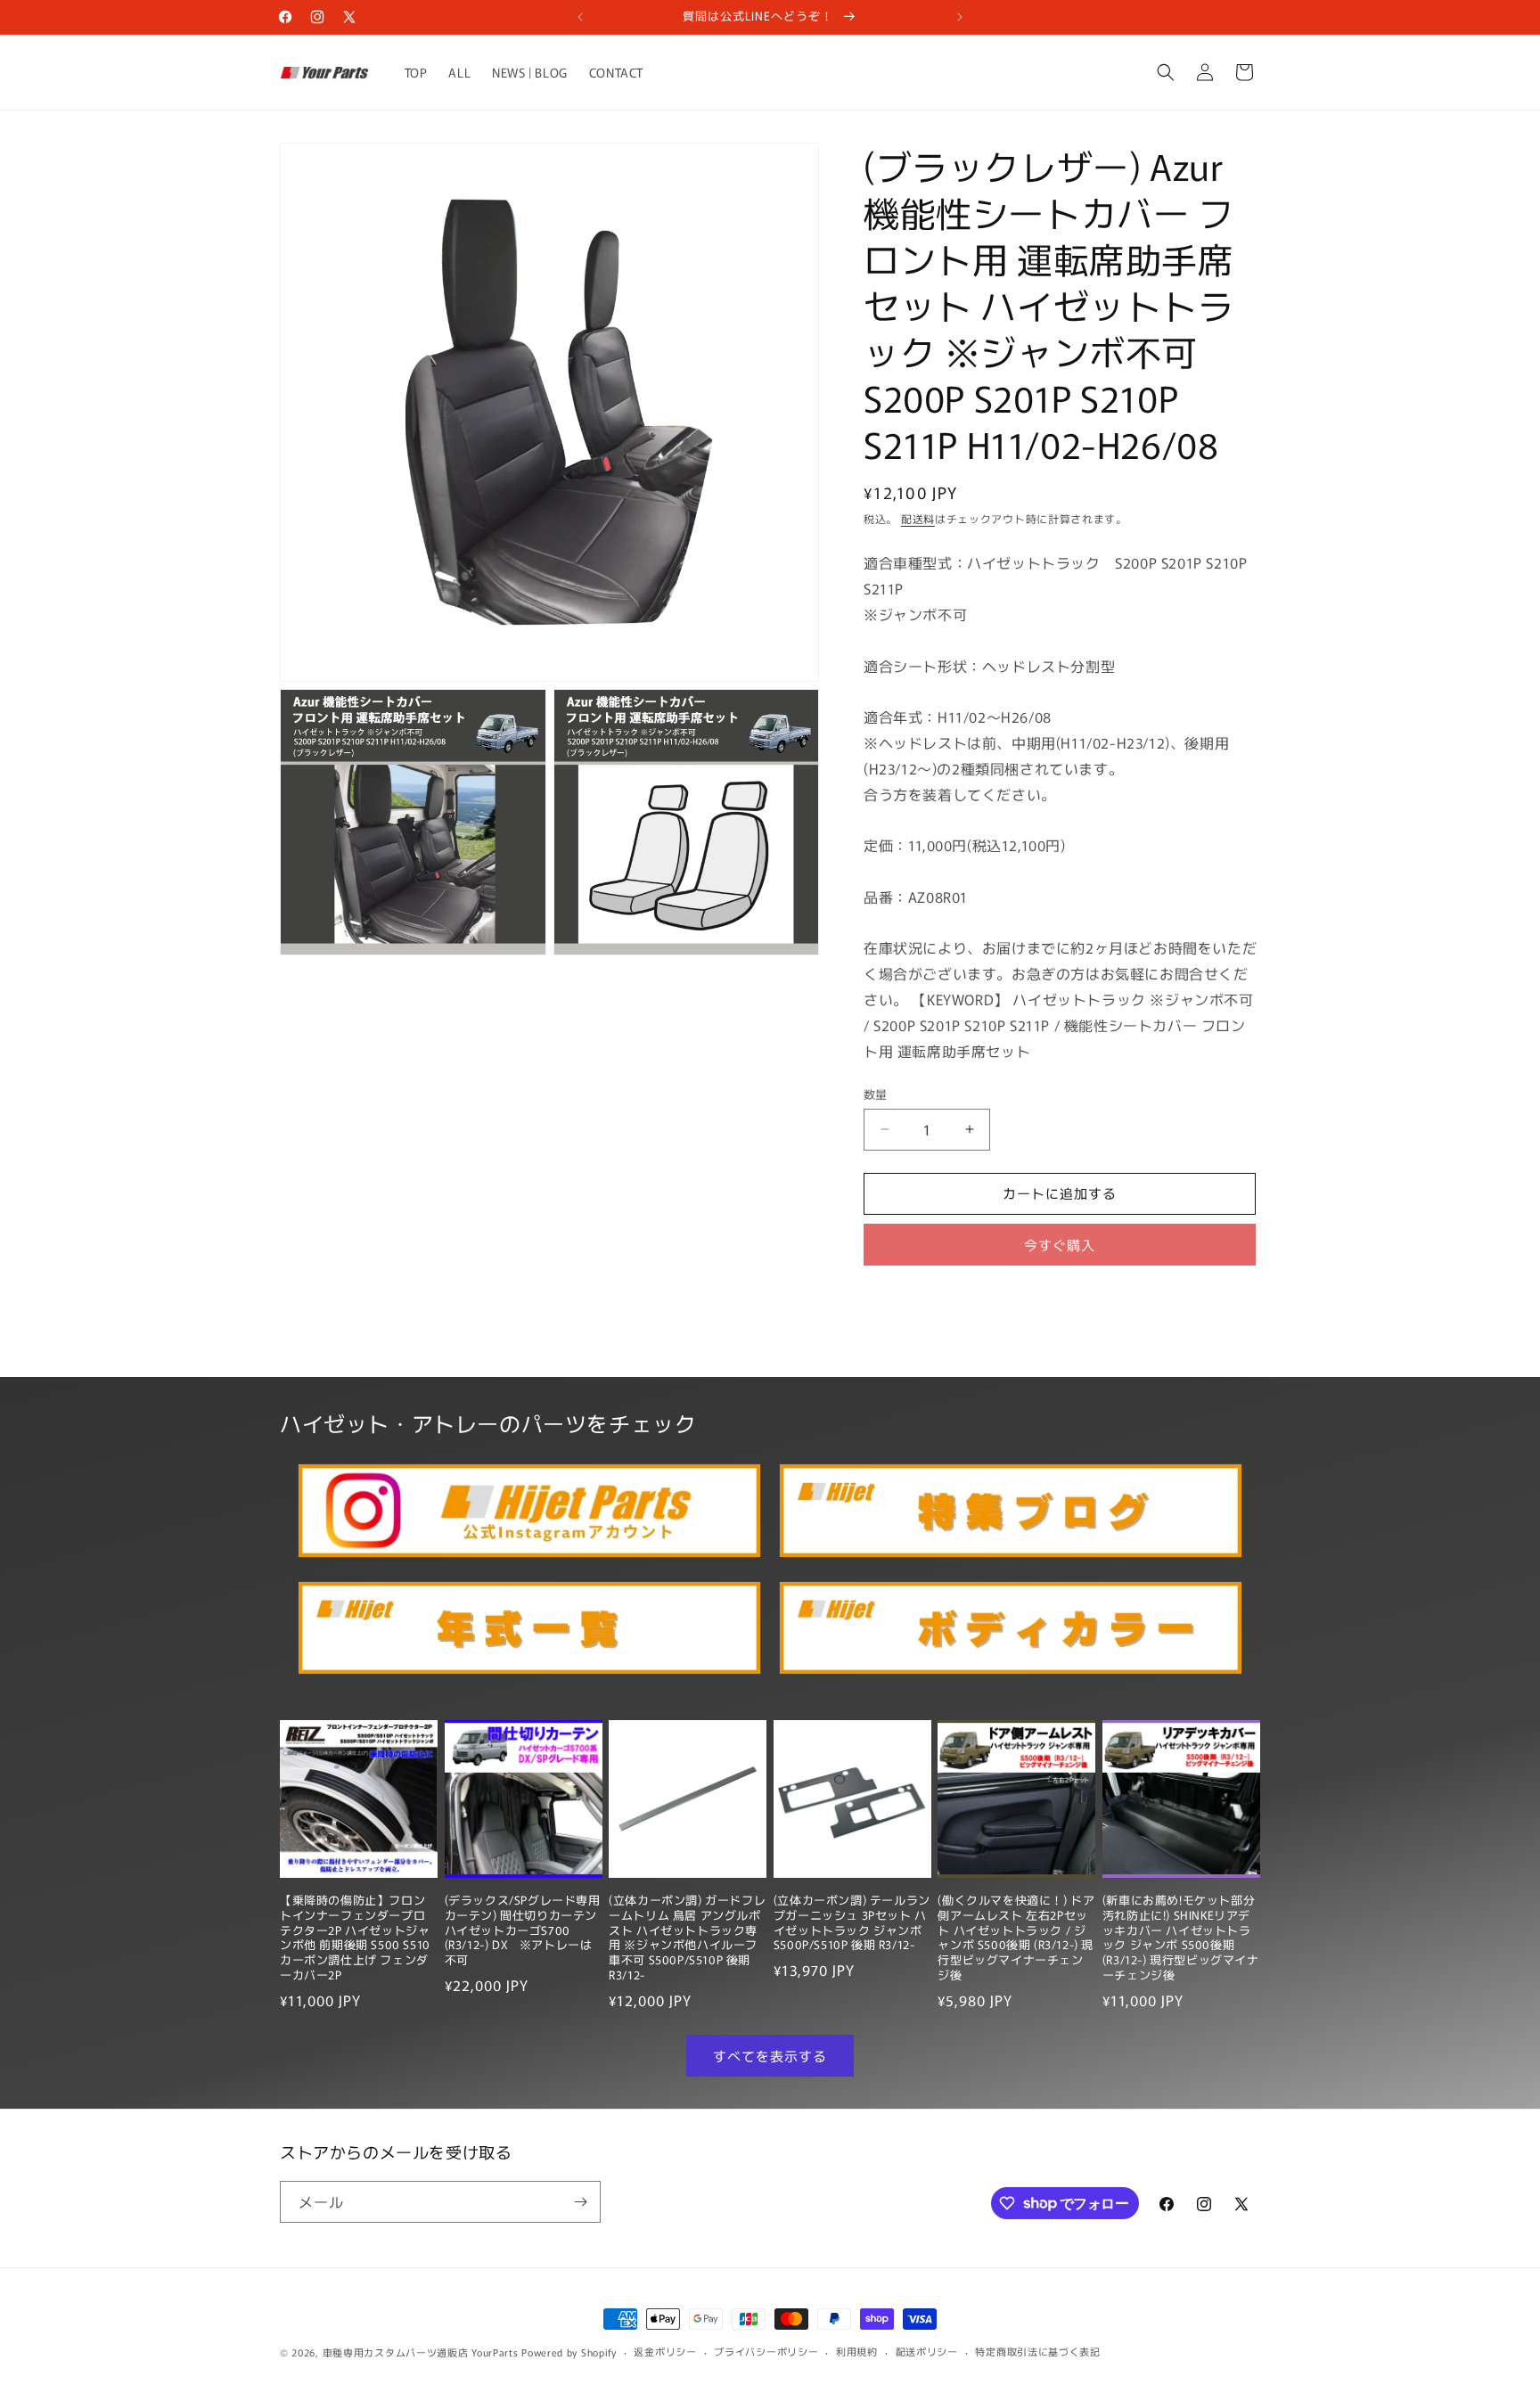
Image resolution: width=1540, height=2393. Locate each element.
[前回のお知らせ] (580, 17)
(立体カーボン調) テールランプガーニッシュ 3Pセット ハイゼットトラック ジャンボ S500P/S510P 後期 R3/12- (852, 1923)
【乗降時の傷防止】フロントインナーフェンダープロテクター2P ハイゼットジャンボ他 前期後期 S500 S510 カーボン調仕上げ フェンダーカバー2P (355, 1938)
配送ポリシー (927, 2351)
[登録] (580, 2202)
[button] (1166, 72)
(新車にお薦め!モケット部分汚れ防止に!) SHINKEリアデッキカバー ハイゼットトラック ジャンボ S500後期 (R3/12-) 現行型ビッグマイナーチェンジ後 (1181, 1938)
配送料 (918, 518)
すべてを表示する (770, 2056)
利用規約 (857, 2351)
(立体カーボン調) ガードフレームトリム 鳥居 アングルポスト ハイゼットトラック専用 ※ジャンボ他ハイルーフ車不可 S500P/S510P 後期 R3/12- (687, 1938)
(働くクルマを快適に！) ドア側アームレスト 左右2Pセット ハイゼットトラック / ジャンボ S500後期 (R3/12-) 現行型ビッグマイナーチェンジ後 (1016, 1938)
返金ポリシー (665, 2351)
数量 (876, 1094)
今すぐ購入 (1060, 1245)
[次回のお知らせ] (960, 17)
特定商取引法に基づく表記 (1037, 2351)
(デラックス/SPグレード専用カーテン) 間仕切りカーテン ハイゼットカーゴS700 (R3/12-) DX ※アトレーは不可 (523, 1930)
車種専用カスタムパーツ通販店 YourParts (421, 2352)
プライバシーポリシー (766, 2351)
